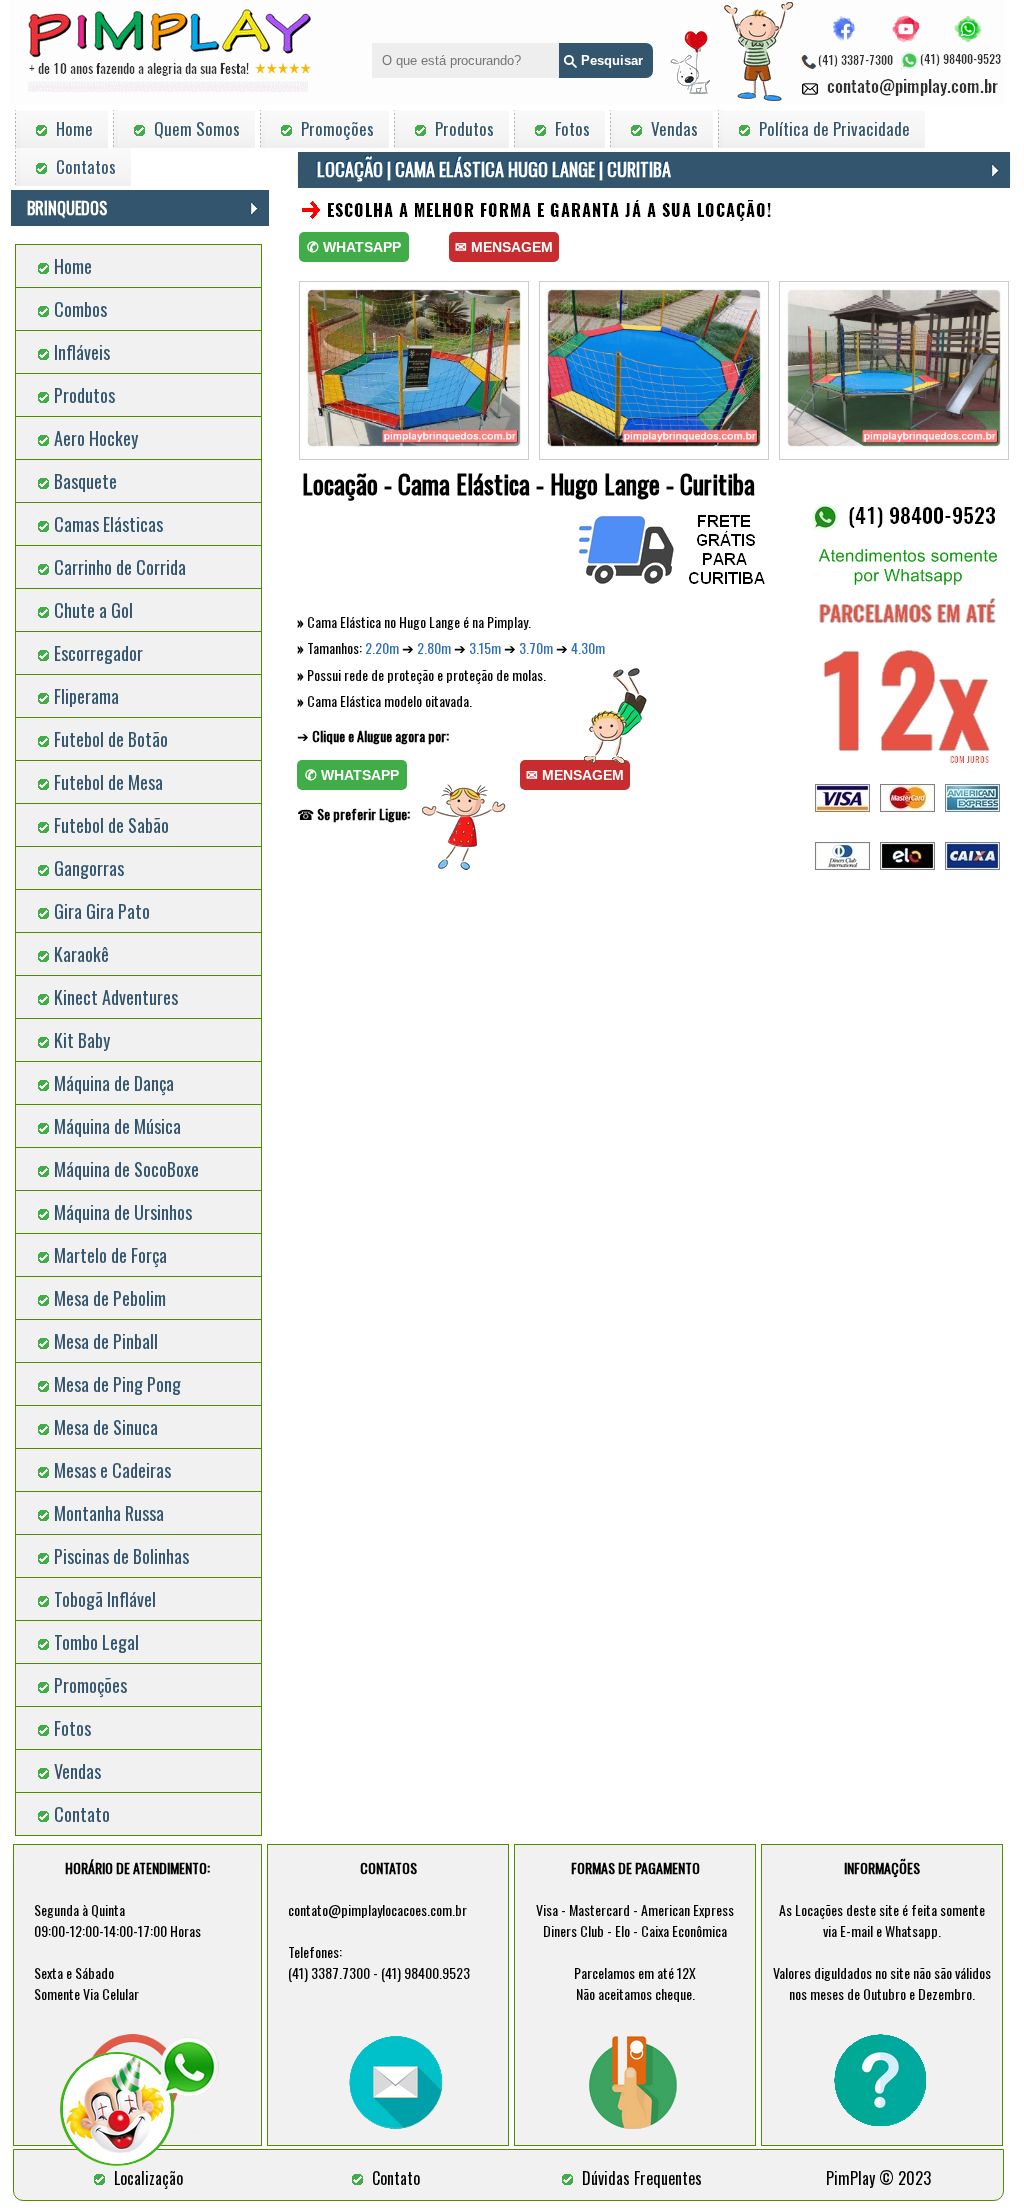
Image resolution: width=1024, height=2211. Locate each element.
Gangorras (89, 868)
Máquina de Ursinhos (123, 1212)
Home (73, 266)
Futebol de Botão (111, 739)
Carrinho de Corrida (120, 567)
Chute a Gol (93, 610)
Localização (148, 2178)
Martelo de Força (110, 1255)
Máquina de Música (117, 1126)
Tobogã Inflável (105, 1599)
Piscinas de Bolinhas (121, 1556)
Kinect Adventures (116, 997)
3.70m (536, 647)
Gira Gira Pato (102, 911)
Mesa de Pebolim (110, 1298)
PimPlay (850, 2178)
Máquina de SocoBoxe (126, 1169)
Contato (82, 1814)
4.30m (588, 647)
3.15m (485, 647)
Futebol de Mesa (108, 782)
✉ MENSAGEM (504, 247)
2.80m (434, 647)
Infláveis (82, 352)
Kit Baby (82, 1040)
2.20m (382, 647)
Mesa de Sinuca (106, 1427)
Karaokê (81, 954)
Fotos (72, 1728)
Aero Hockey (96, 438)
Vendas (77, 1771)
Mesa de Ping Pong (117, 1384)
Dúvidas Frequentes (642, 2178)
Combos (80, 309)
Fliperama (86, 696)
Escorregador (98, 653)
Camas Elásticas (108, 524)
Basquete (85, 481)
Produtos (84, 395)
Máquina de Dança (114, 1083)
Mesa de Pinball (106, 1341)
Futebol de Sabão (111, 825)
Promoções (90, 1685)
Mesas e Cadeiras (112, 1470)
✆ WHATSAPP (354, 247)
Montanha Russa (109, 1513)
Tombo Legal (96, 1642)
